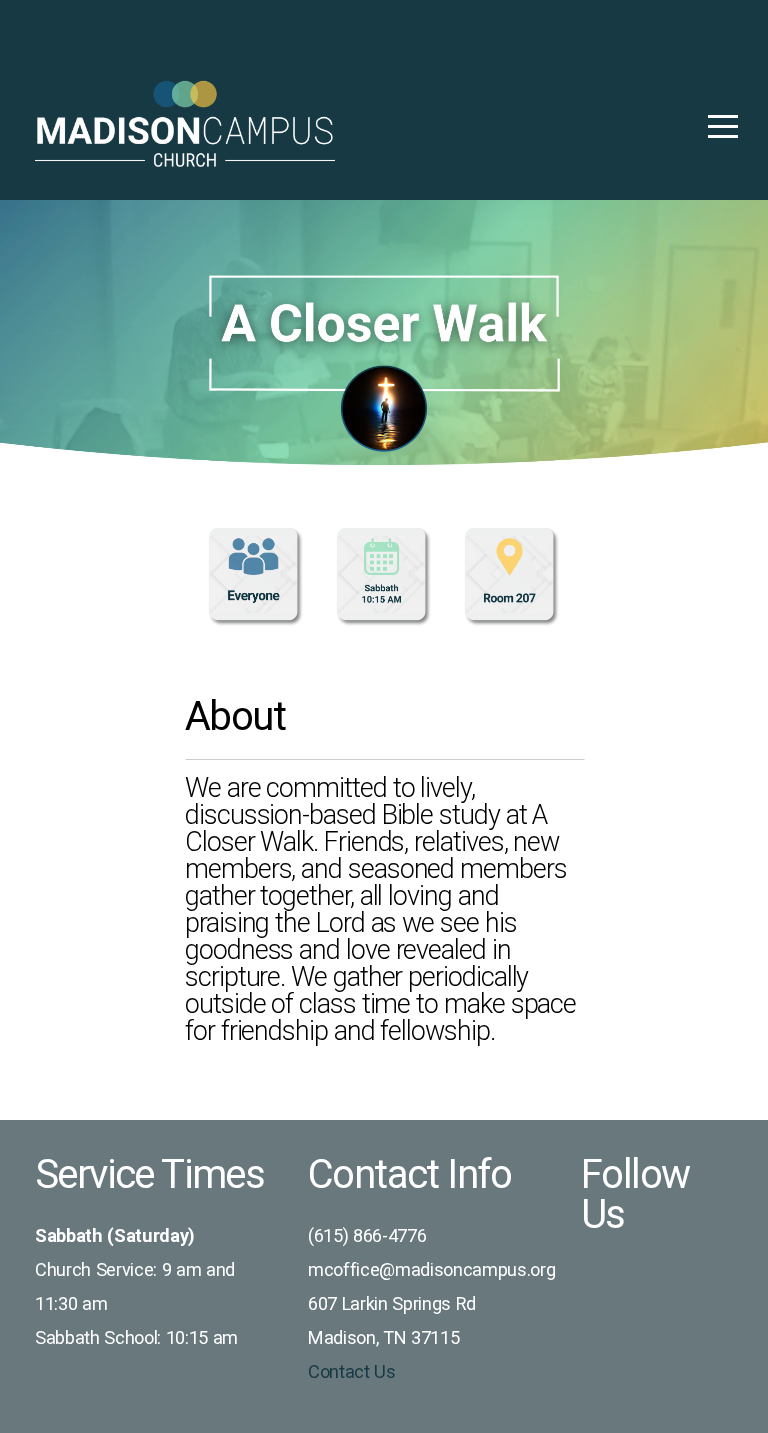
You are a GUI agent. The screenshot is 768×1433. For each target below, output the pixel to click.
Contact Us (352, 1371)
